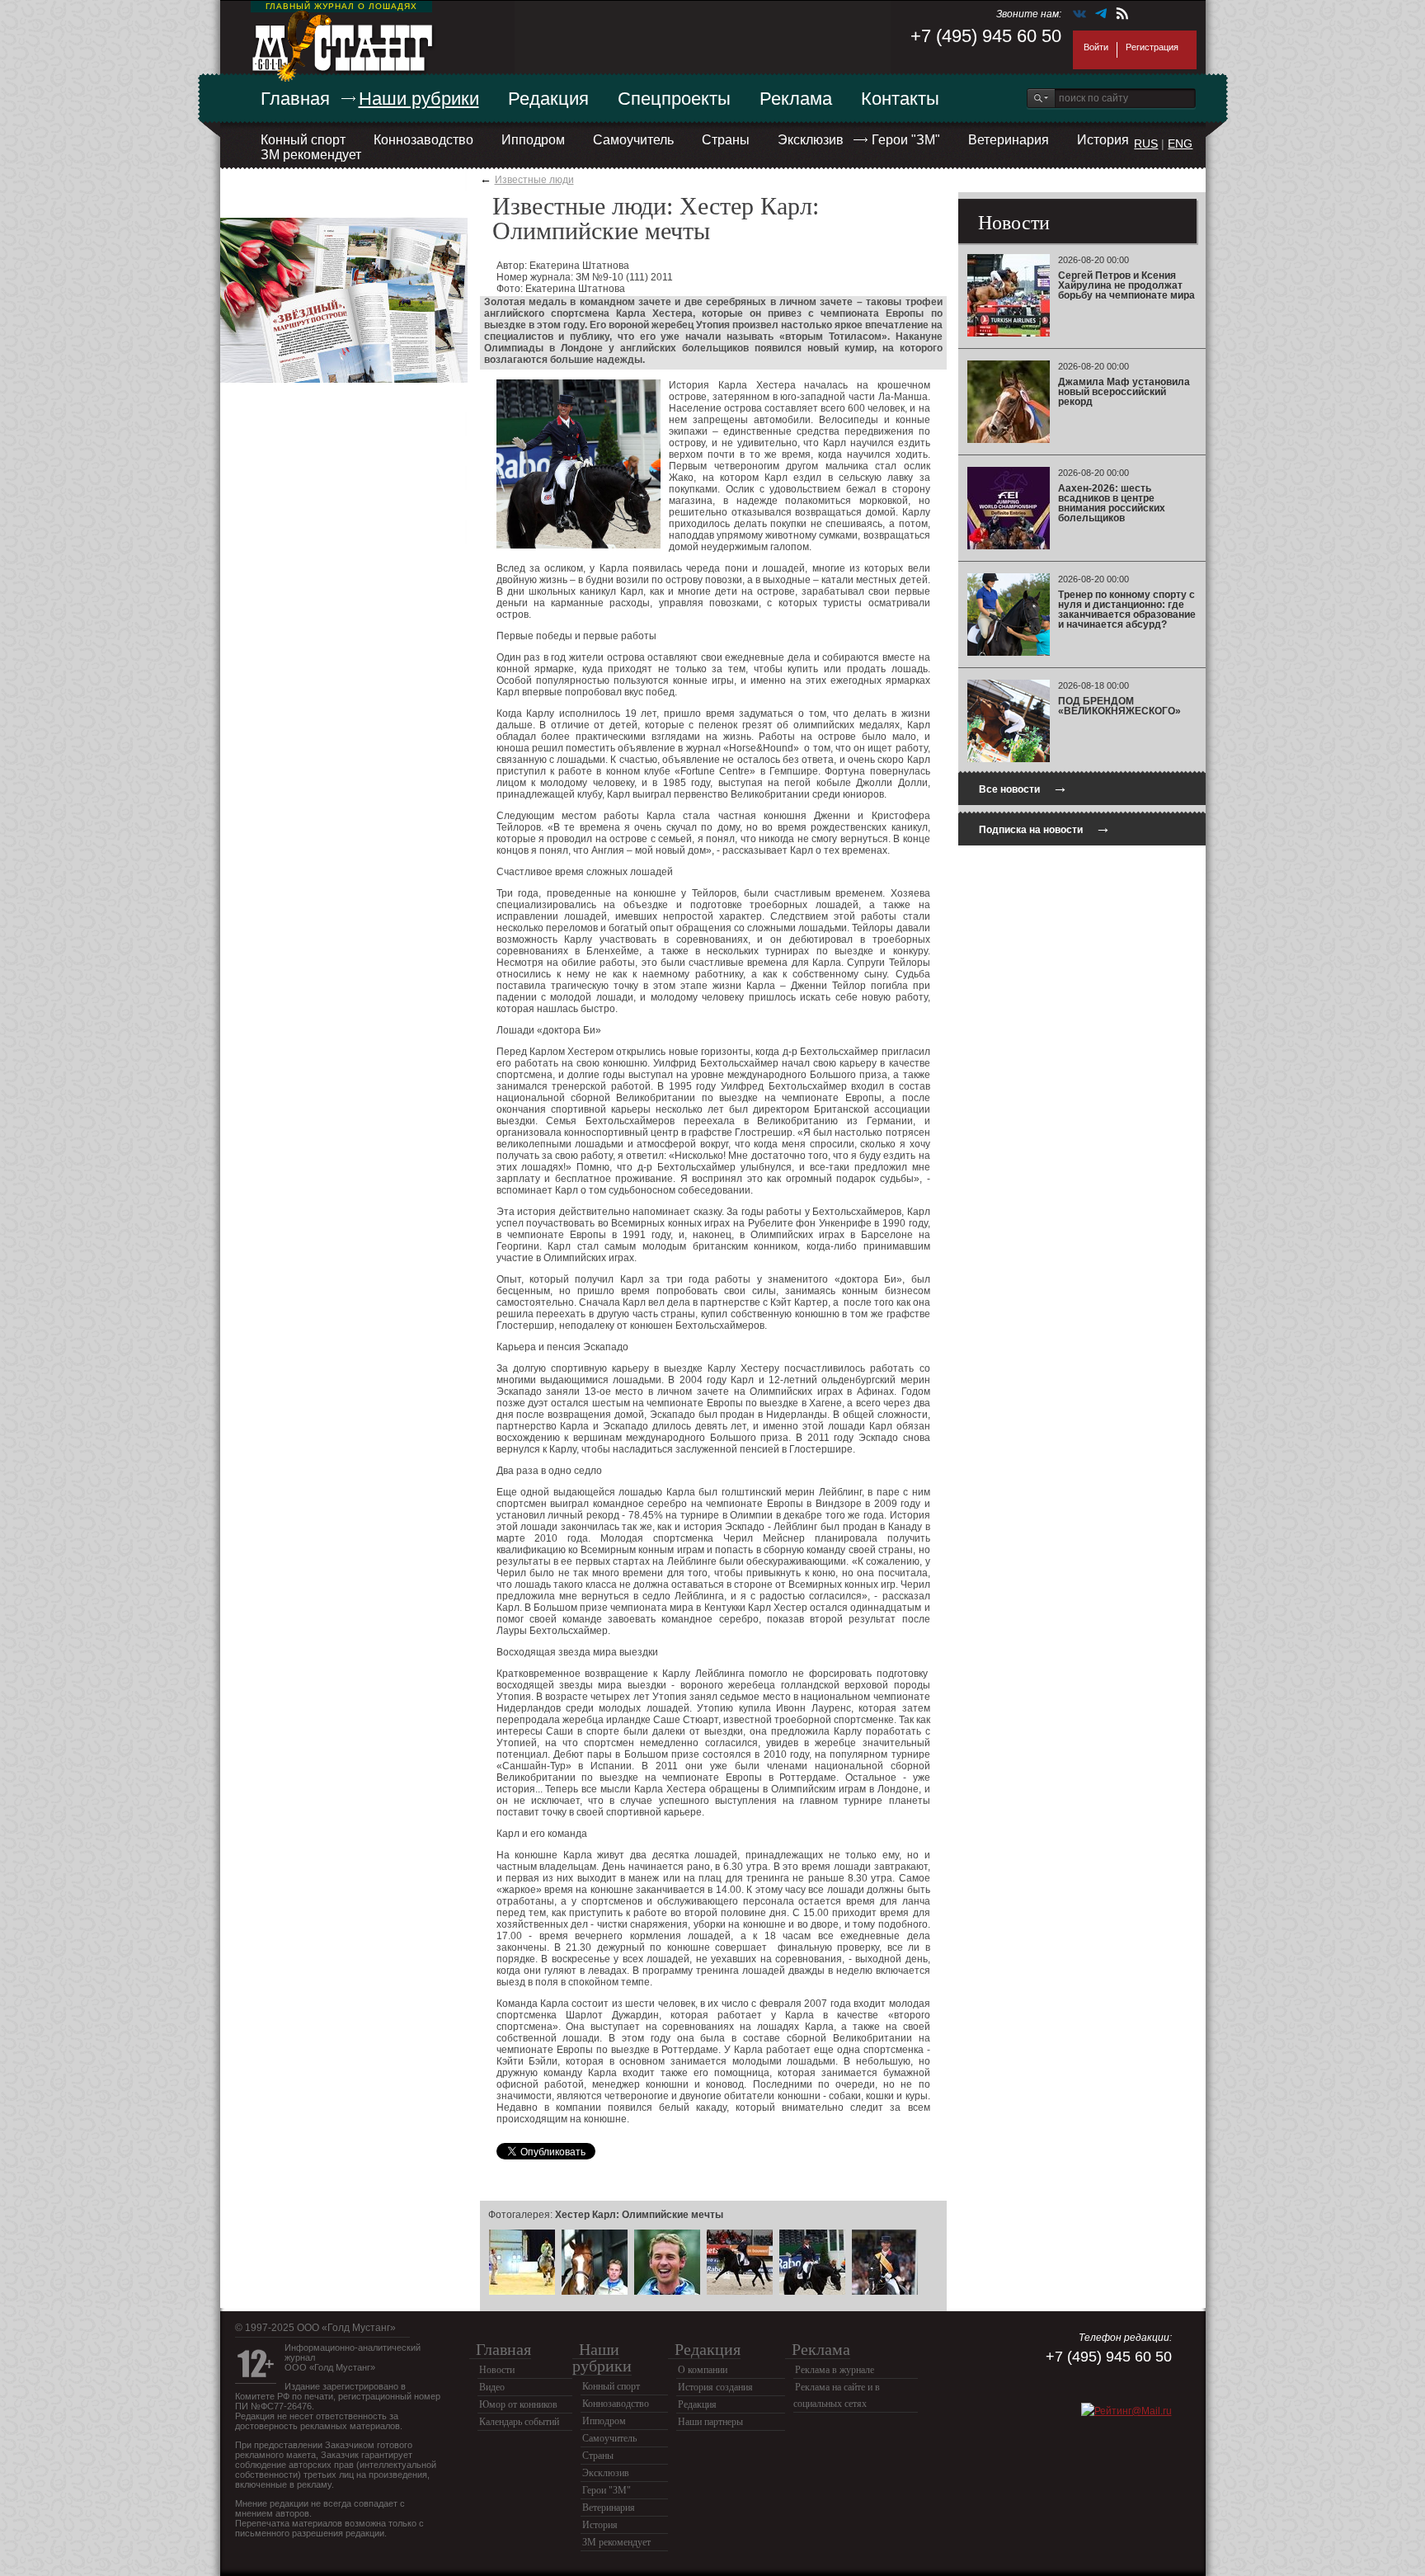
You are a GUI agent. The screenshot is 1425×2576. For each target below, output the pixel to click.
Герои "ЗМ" (906, 140)
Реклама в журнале (835, 2370)
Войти (1096, 47)
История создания (715, 2387)
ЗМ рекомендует (311, 155)
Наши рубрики (419, 99)
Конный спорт (303, 140)
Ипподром (533, 140)
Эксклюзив (811, 140)
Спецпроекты (674, 99)
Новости (497, 2370)
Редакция (548, 99)
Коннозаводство (423, 140)
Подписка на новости (1045, 828)
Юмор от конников (518, 2404)
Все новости (1023, 787)
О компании (703, 2370)
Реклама (796, 99)
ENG (1180, 144)
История (1103, 140)
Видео (492, 2387)
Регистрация (1152, 47)
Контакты (900, 99)
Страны (726, 140)
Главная (295, 99)
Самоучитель (633, 140)
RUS (1146, 144)
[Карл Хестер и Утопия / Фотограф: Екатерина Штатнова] (740, 2292)
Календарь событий (519, 2422)
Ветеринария (1009, 140)
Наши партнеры (710, 2422)
